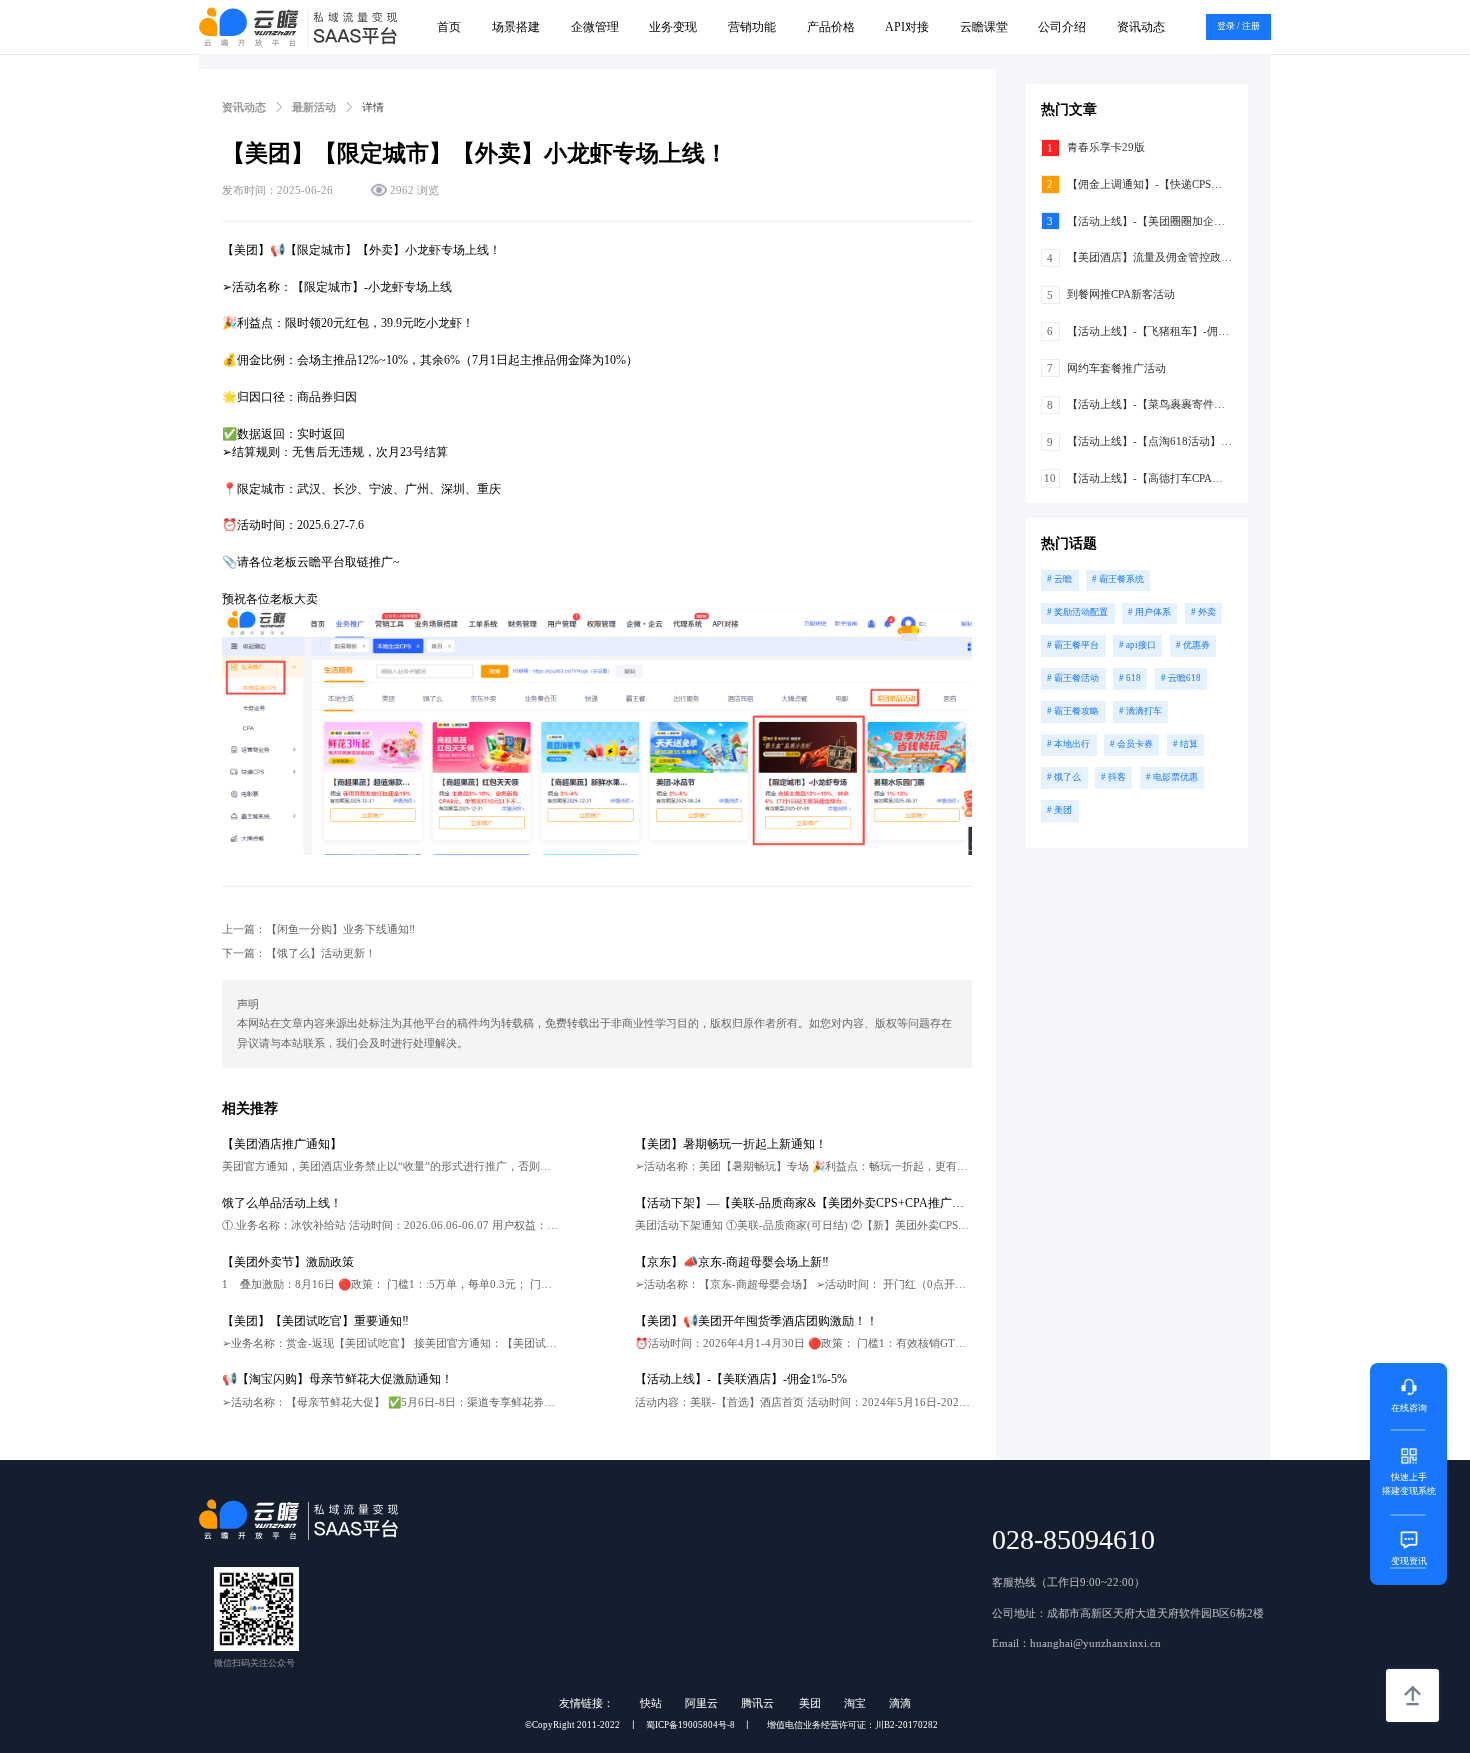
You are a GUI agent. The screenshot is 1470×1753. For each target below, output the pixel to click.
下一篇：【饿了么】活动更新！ (299, 953)
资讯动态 (1141, 27)
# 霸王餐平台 (1073, 645)
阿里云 (701, 1703)
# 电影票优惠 (1172, 777)
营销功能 (752, 27)
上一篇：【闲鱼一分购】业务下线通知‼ (318, 929)
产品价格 (831, 27)
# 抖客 (1113, 777)
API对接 (907, 27)
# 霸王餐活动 (1073, 678)
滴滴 (900, 1703)
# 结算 (1185, 744)
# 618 (1130, 678)
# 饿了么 (1064, 777)
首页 (449, 27)
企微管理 (595, 27)
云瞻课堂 (984, 27)
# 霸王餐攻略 (1073, 711)
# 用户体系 (1149, 612)
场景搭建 (516, 27)
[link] (244, 107)
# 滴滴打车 (1140, 711)
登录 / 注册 (1238, 26)
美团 (810, 1703)
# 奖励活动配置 (1077, 612)
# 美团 (1059, 810)
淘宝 (855, 1703)
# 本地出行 (1068, 744)
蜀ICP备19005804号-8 (690, 1725)
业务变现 (673, 27)
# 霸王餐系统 (1118, 579)
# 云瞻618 (1181, 678)
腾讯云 (759, 1703)
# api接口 (1137, 645)
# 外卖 (1203, 612)
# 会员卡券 (1131, 744)
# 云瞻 (1059, 579)
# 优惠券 (1193, 645)
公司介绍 (1062, 27)
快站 (651, 1703)
